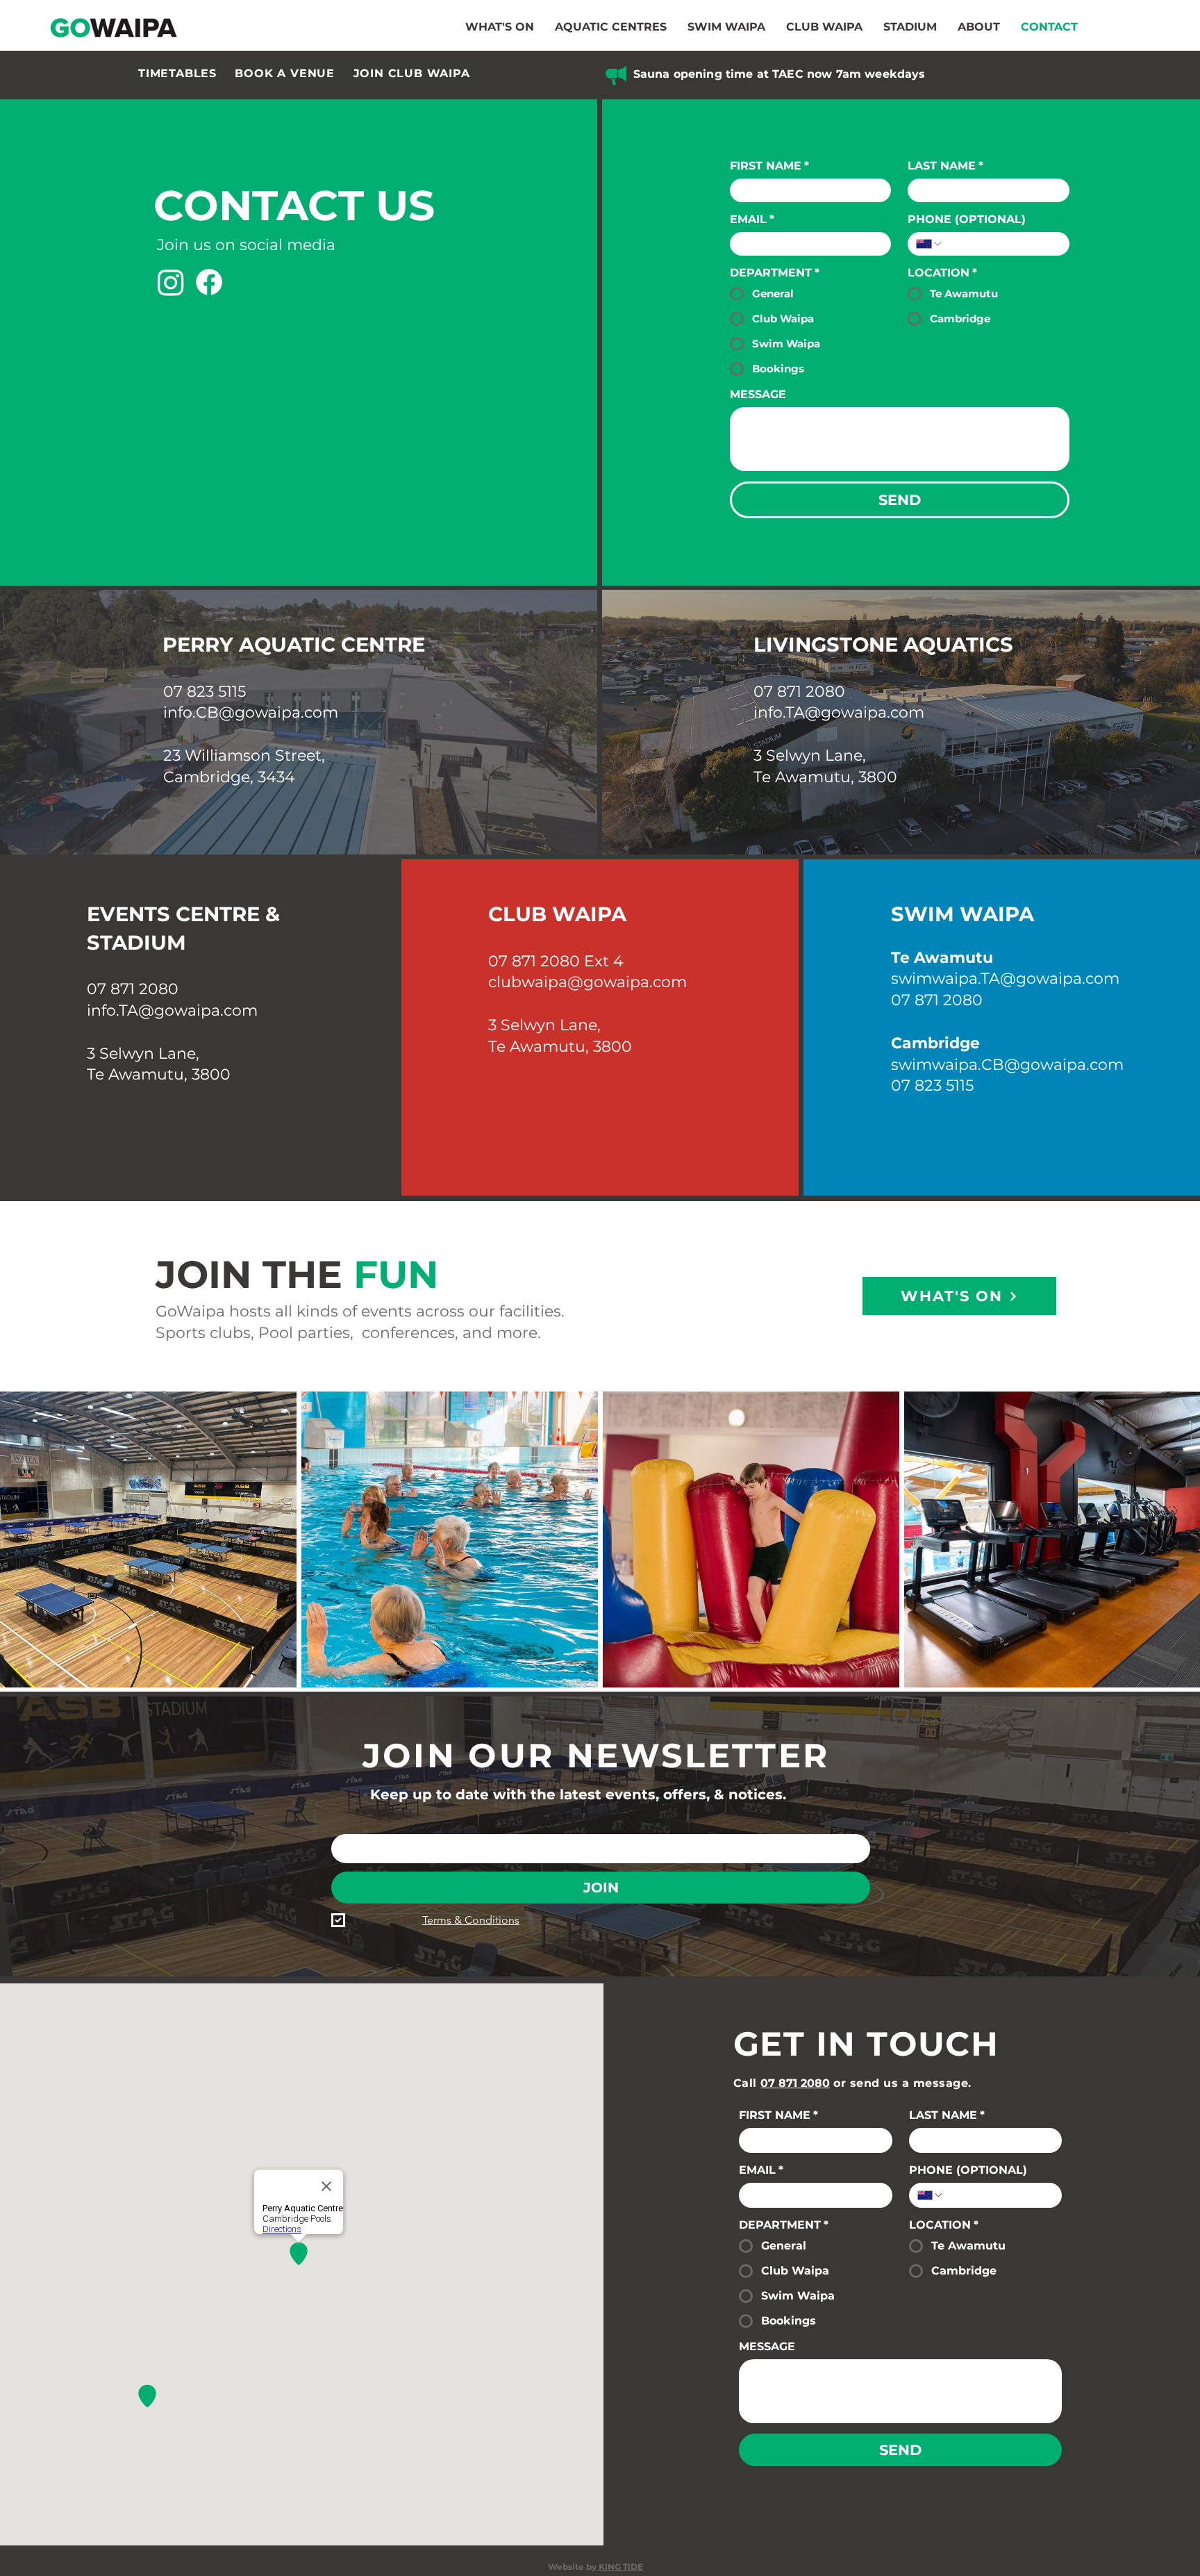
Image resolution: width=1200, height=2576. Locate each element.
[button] (611, 27)
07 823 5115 (205, 692)
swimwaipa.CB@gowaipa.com (1007, 1065)
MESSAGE (758, 394)
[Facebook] (209, 282)
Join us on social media (246, 245)
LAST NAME (945, 166)
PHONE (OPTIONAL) (967, 219)
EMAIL (752, 219)
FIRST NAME (769, 166)
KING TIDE (620, 2567)
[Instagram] (171, 282)
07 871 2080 (799, 692)
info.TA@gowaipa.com (839, 712)
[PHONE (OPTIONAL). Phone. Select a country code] (929, 244)
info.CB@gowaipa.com (251, 712)
